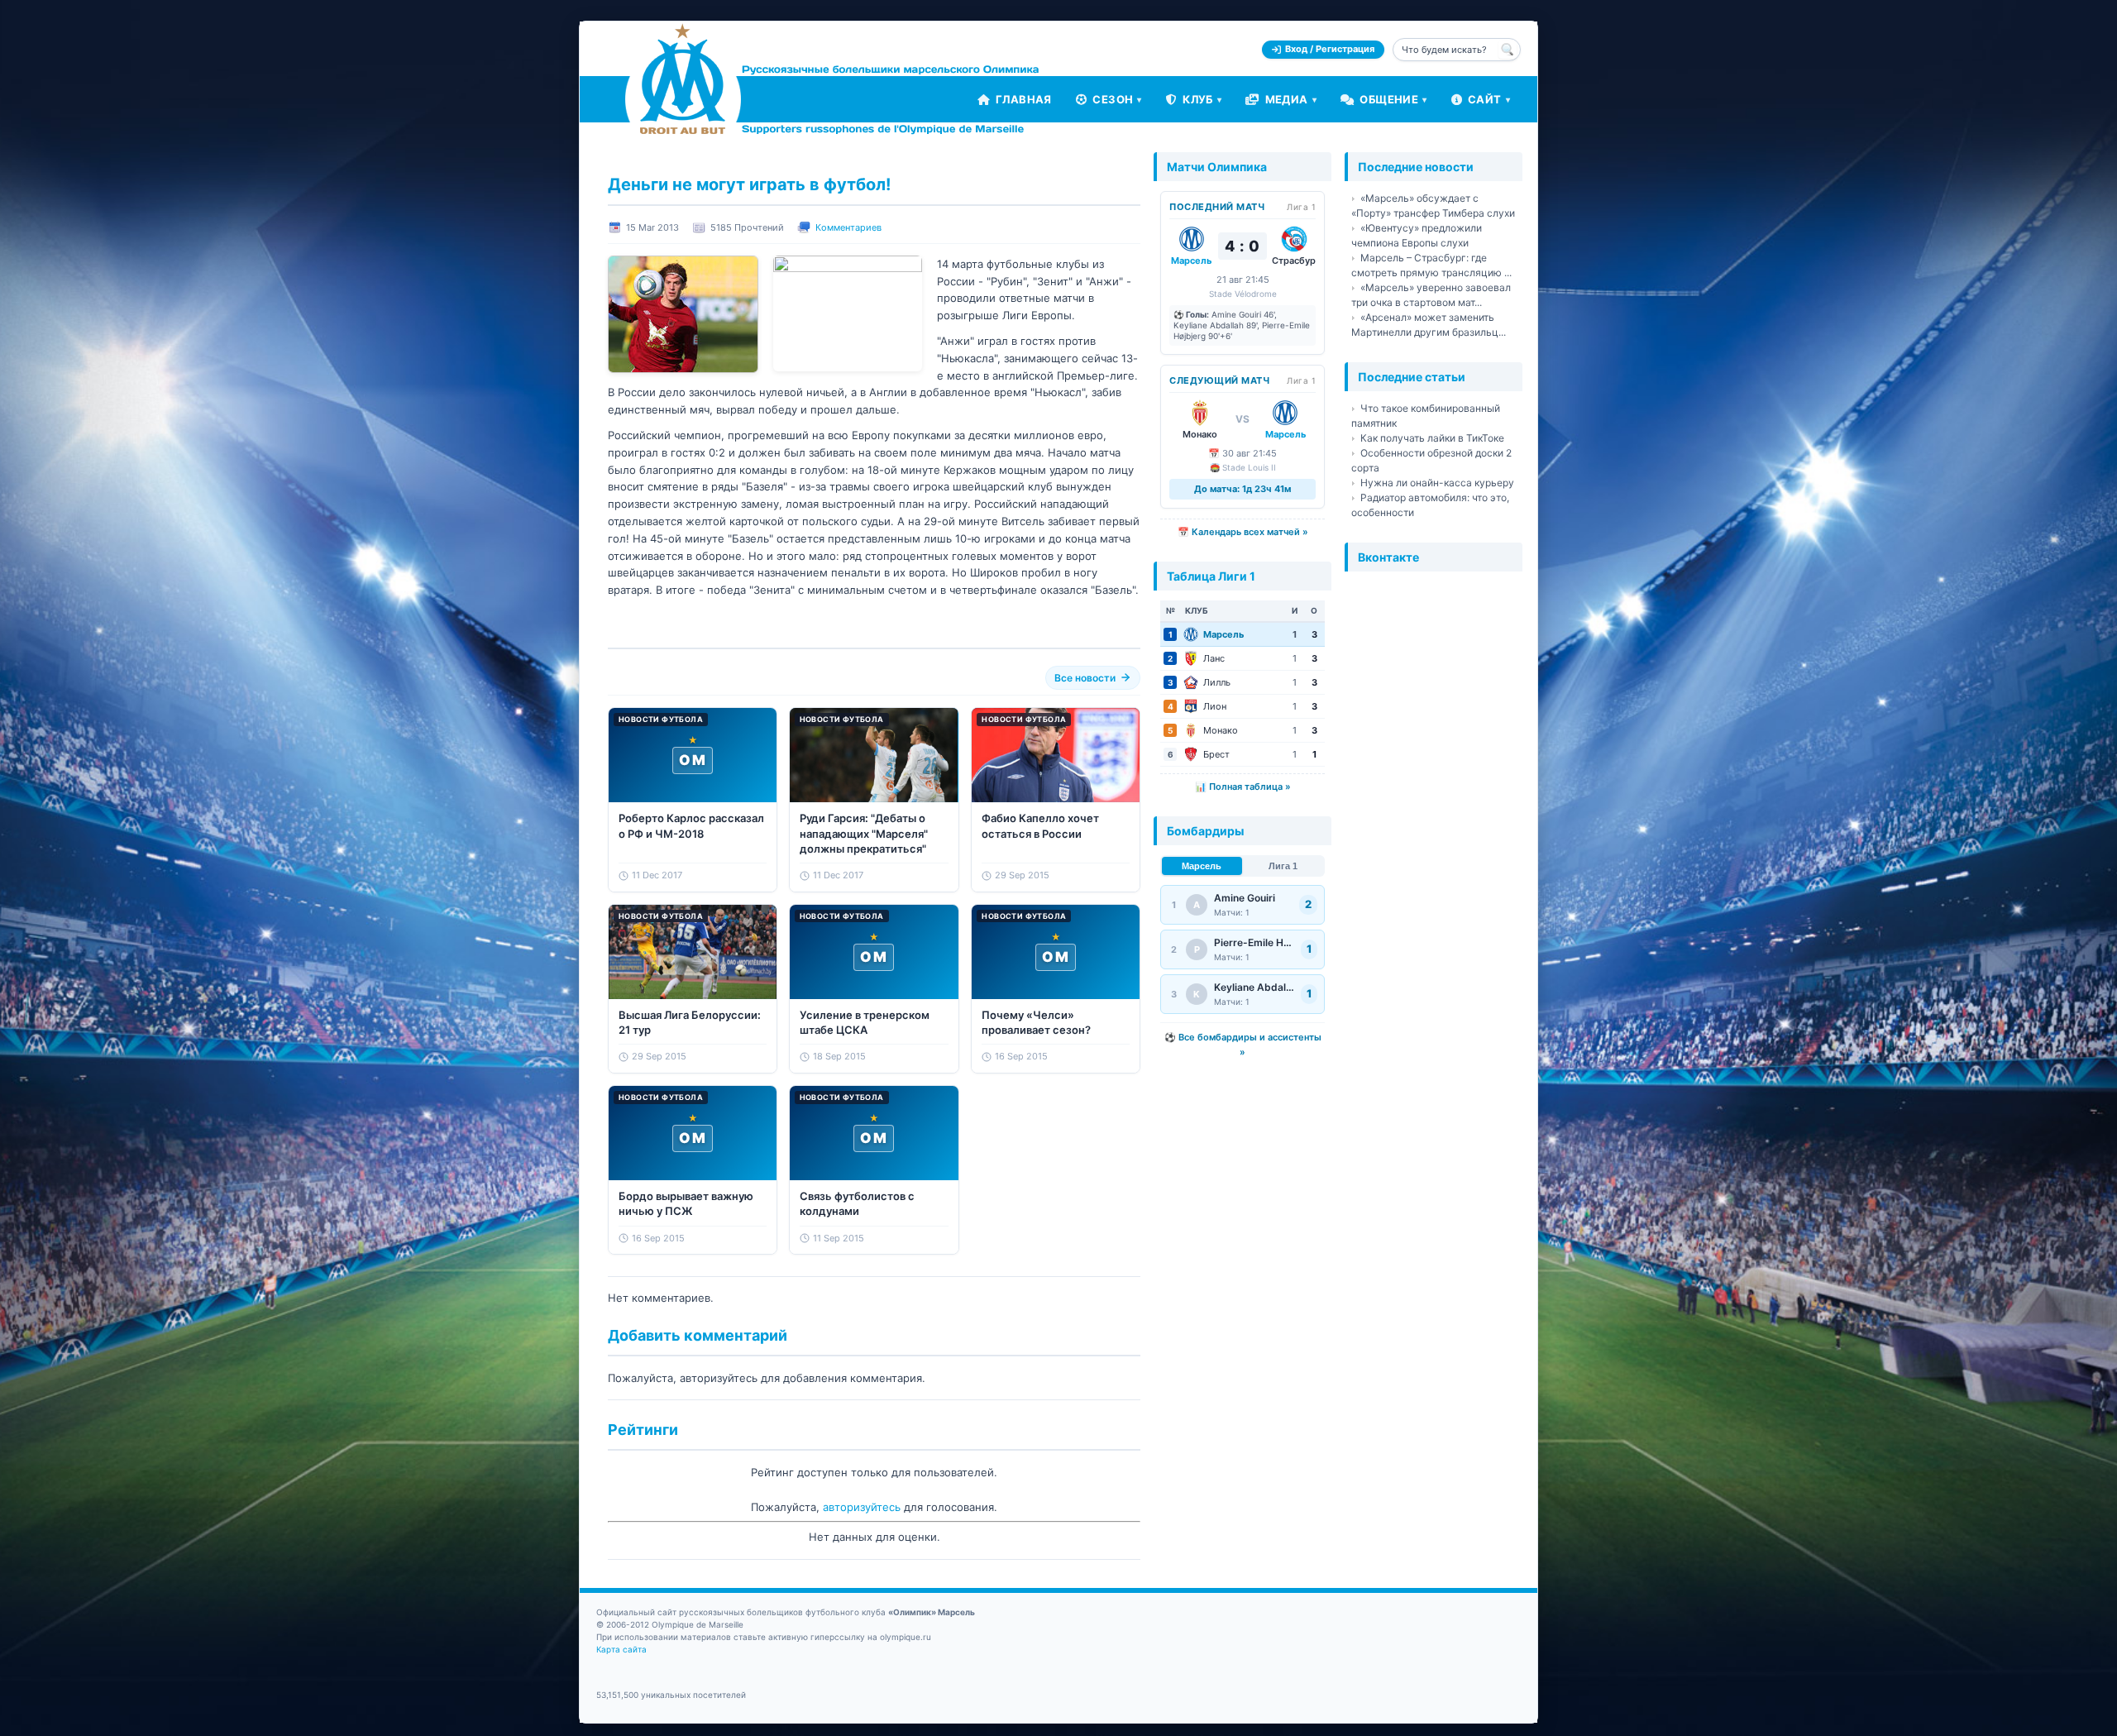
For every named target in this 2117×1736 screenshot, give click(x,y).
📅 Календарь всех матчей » (1243, 532)
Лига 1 (1283, 866)
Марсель (1202, 866)
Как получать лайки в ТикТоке (1432, 438)
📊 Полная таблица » (1243, 787)
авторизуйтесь (862, 1507)
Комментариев (848, 227)
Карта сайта (621, 1649)
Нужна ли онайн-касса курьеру (1437, 483)
